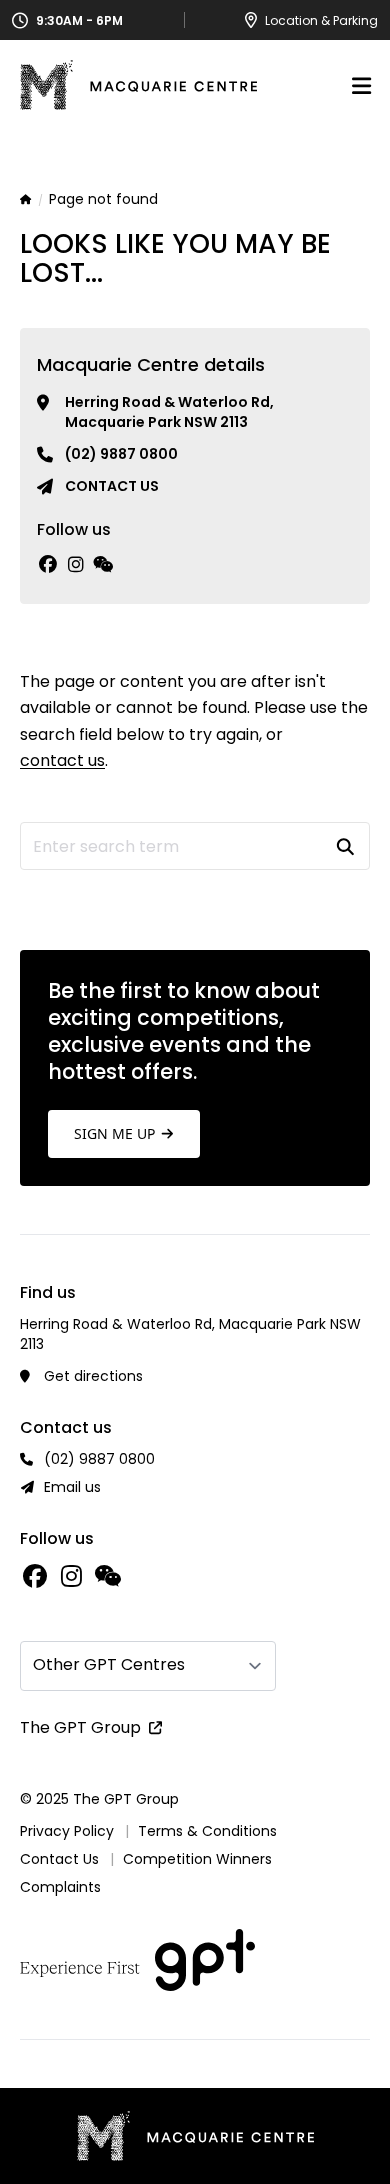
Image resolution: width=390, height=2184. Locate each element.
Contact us (112, 486)
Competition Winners (197, 1859)
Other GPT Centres (109, 1664)
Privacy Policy (67, 1831)
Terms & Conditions (207, 1831)
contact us (62, 760)
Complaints (60, 1887)
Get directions (93, 1376)
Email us (72, 1487)
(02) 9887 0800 (121, 454)
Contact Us (59, 1859)
